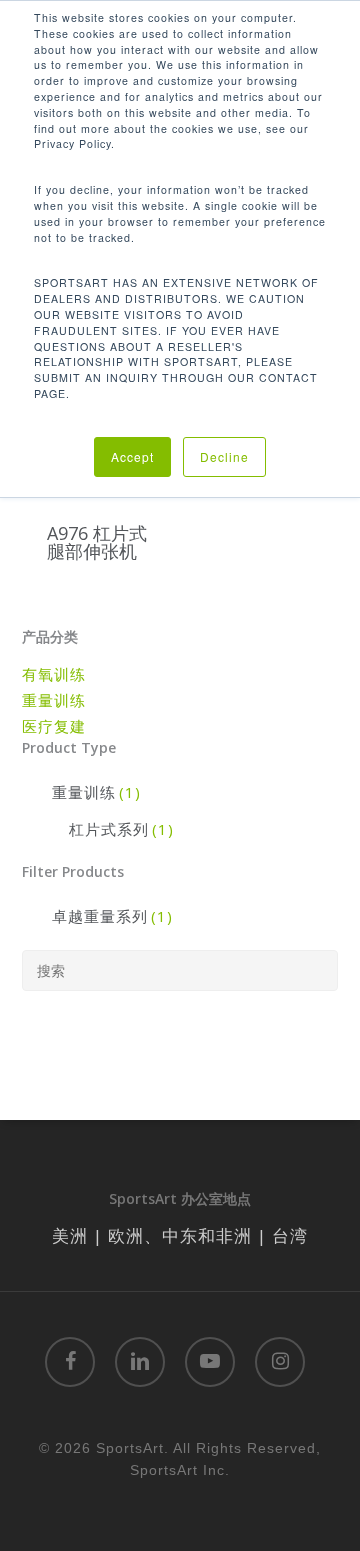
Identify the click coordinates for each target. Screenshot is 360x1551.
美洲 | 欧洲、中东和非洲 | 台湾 (180, 1235)
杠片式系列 (121, 829)
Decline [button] (224, 456)
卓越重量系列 (112, 916)
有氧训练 (54, 674)
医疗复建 (54, 726)
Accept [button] (132, 456)
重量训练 (54, 700)
